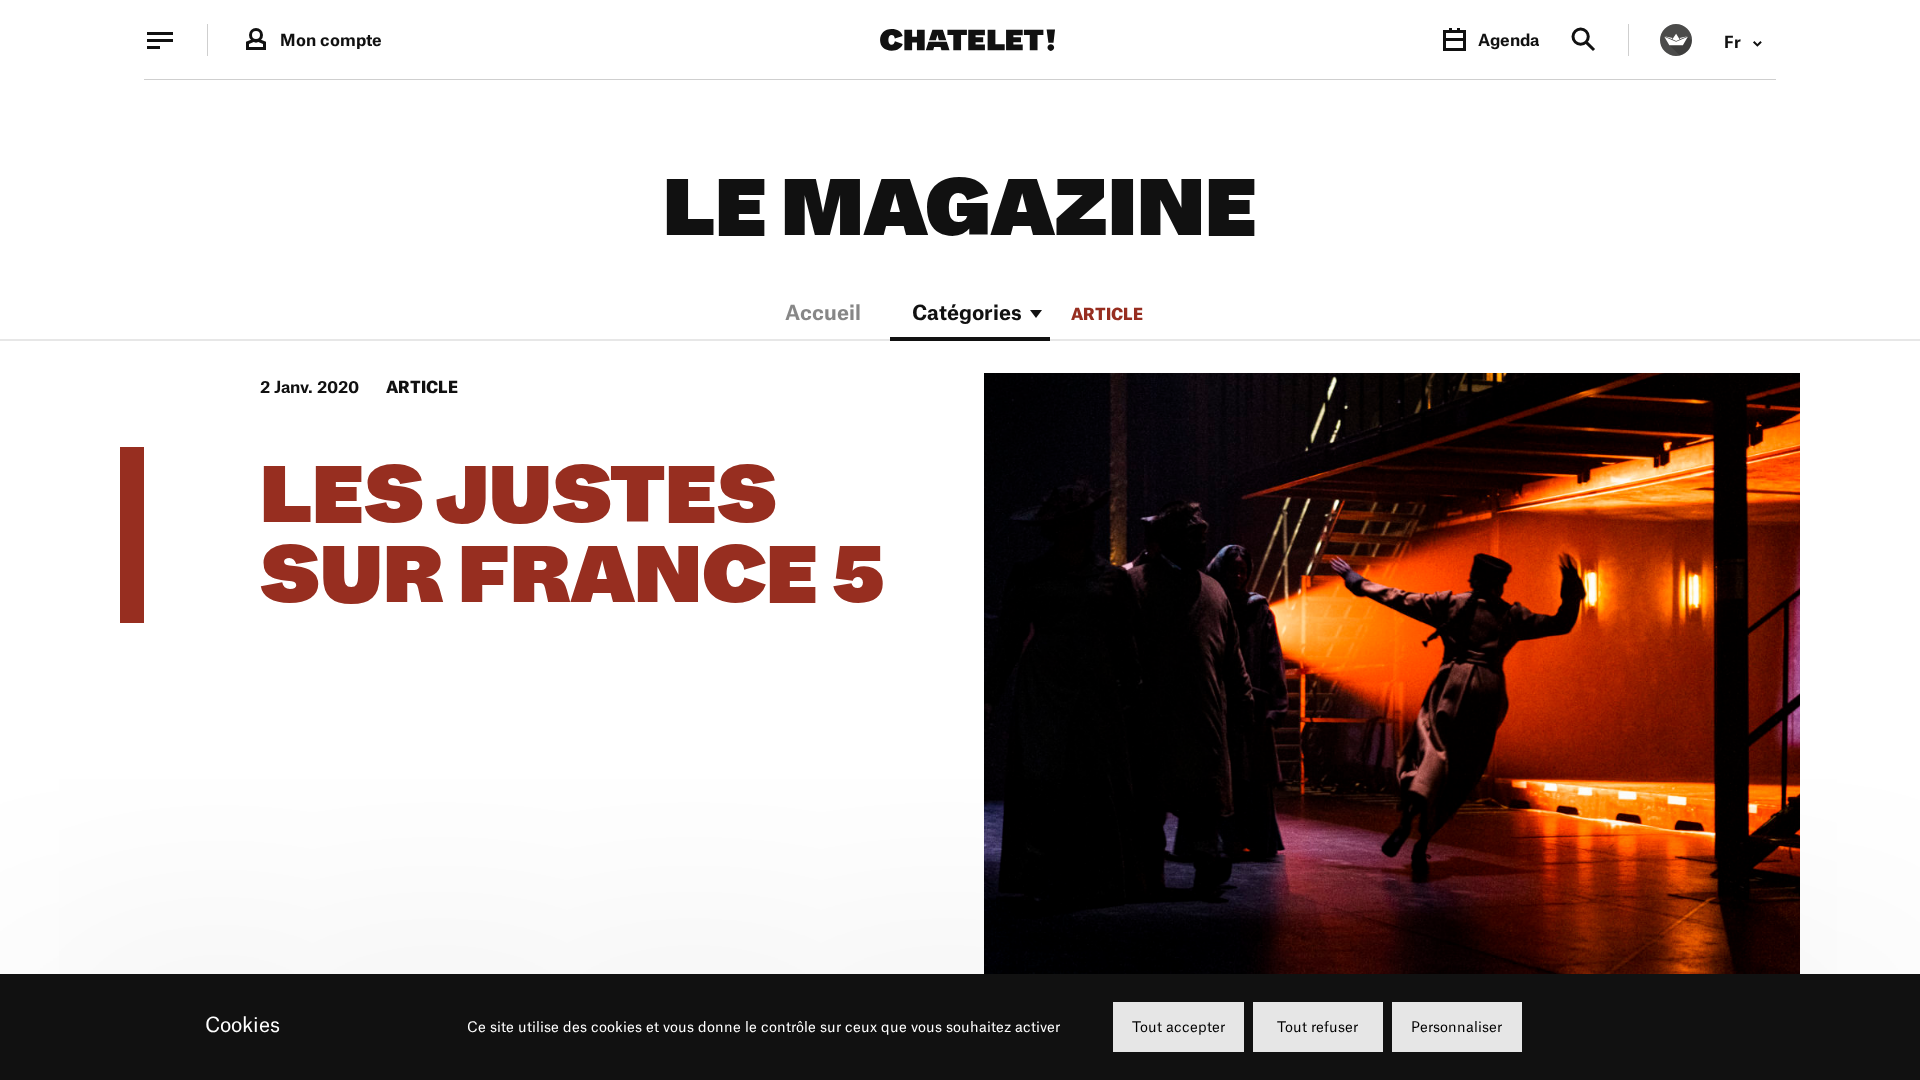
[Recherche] (1583, 40)
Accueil (823, 314)
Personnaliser (1456, 1026)
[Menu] (160, 40)
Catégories (967, 314)
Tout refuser (1317, 1026)
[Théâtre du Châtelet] (967, 40)
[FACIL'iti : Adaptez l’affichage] (1676, 40)
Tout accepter (1178, 1026)
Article (1107, 314)
